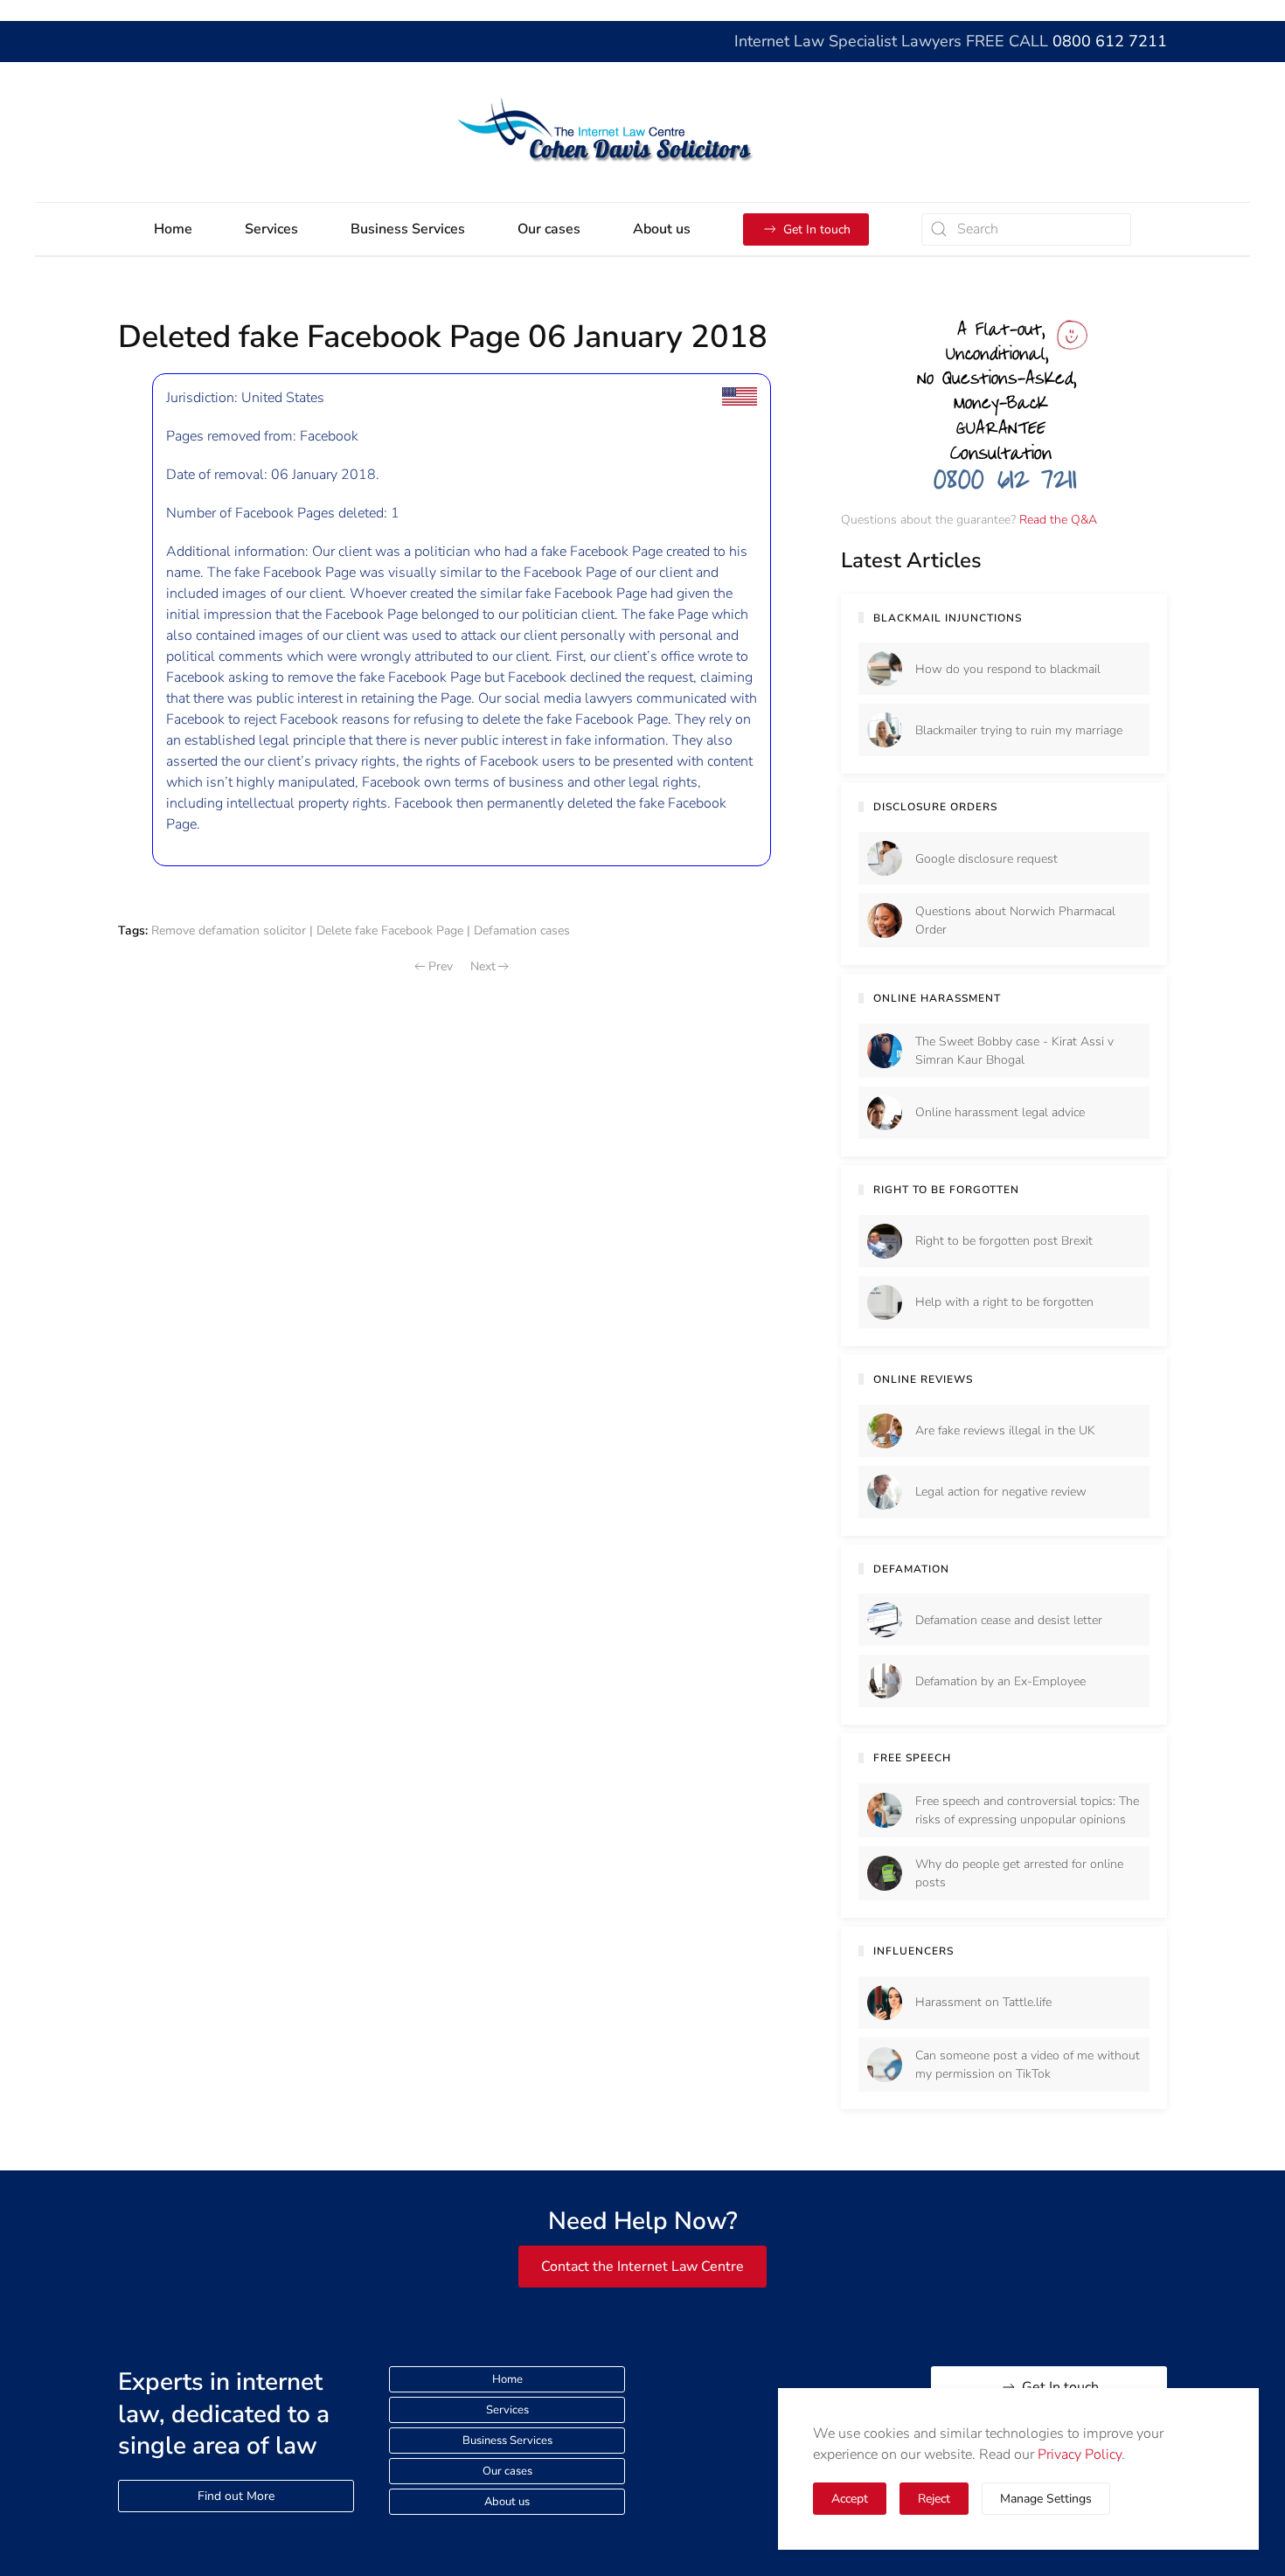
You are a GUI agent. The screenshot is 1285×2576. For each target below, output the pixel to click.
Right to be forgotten (946, 1190)
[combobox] (1026, 229)
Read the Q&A (1058, 520)
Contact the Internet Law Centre (642, 2267)
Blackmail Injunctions (948, 618)
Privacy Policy (1080, 2454)
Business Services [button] (408, 229)
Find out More (236, 2496)
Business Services (507, 2441)
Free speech (912, 1758)
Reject (934, 2499)
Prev (441, 966)
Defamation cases (522, 930)
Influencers (913, 1951)
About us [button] (662, 229)
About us (507, 2502)
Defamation (911, 1569)
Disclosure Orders (935, 807)
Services (507, 2410)
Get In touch (817, 229)
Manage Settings (1046, 2499)
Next (483, 966)
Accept (850, 2499)
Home (173, 229)
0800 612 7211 (1110, 41)
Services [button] (271, 229)
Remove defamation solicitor (229, 930)
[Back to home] (643, 132)
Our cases (549, 229)
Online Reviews (923, 1379)
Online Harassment (937, 998)
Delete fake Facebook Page (390, 930)
